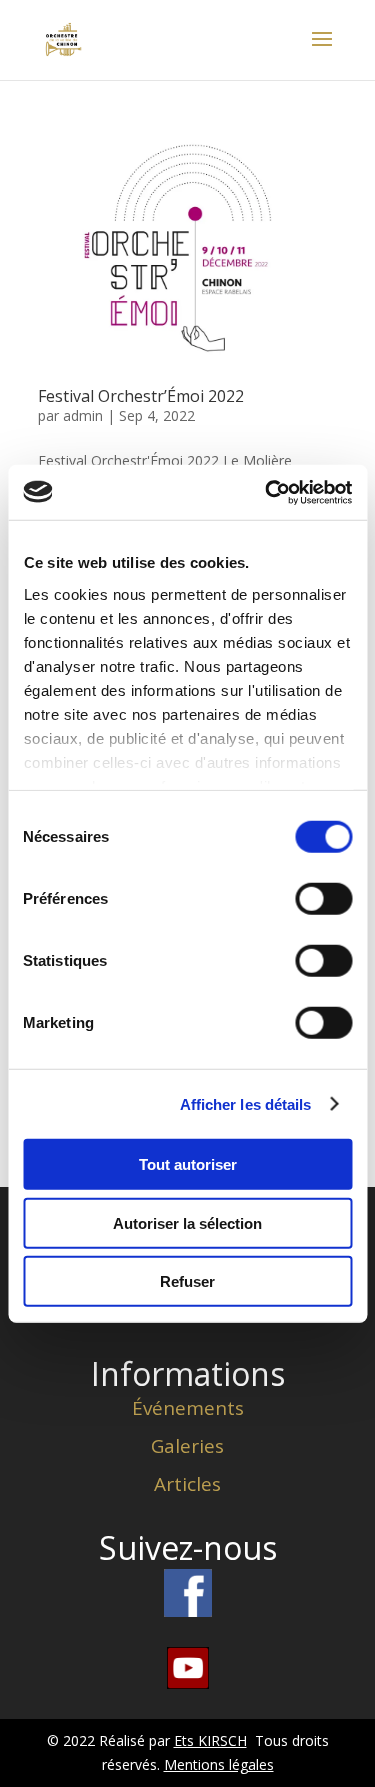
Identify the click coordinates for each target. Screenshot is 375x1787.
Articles (187, 1484)
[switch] (323, 899)
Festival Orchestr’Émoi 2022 (141, 396)
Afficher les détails (246, 1103)
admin (83, 415)
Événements (188, 1408)
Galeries (187, 1446)
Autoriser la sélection (187, 1222)
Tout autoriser (188, 1164)
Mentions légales (219, 1764)
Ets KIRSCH (210, 1740)
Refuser (187, 1281)
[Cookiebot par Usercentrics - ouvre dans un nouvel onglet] (267, 492)
